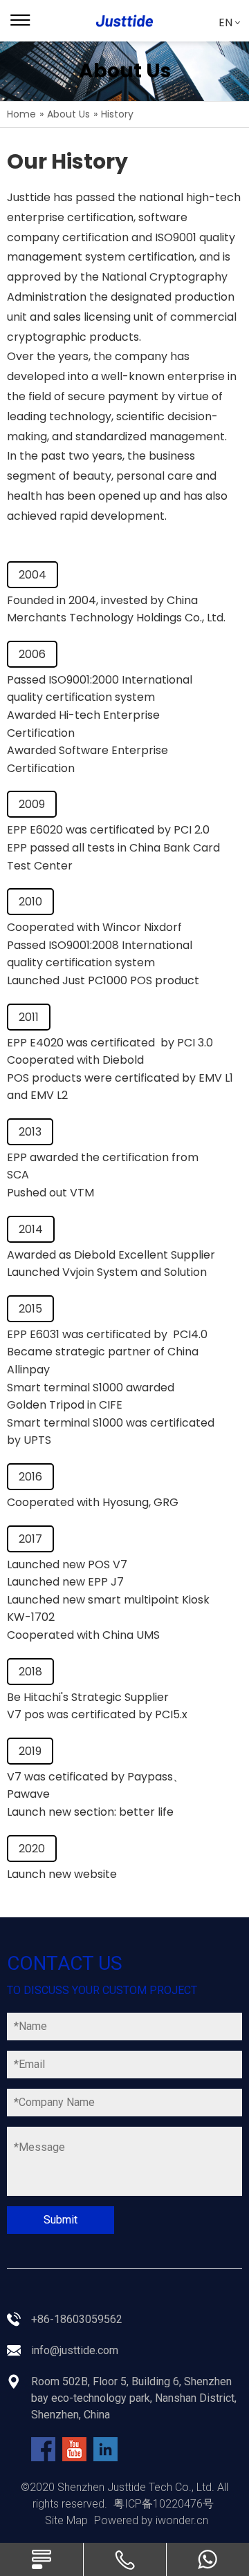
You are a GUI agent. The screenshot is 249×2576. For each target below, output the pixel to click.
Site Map (66, 2520)
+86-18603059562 (77, 2319)
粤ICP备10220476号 (164, 2504)
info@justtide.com (75, 2350)
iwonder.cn (182, 2520)
